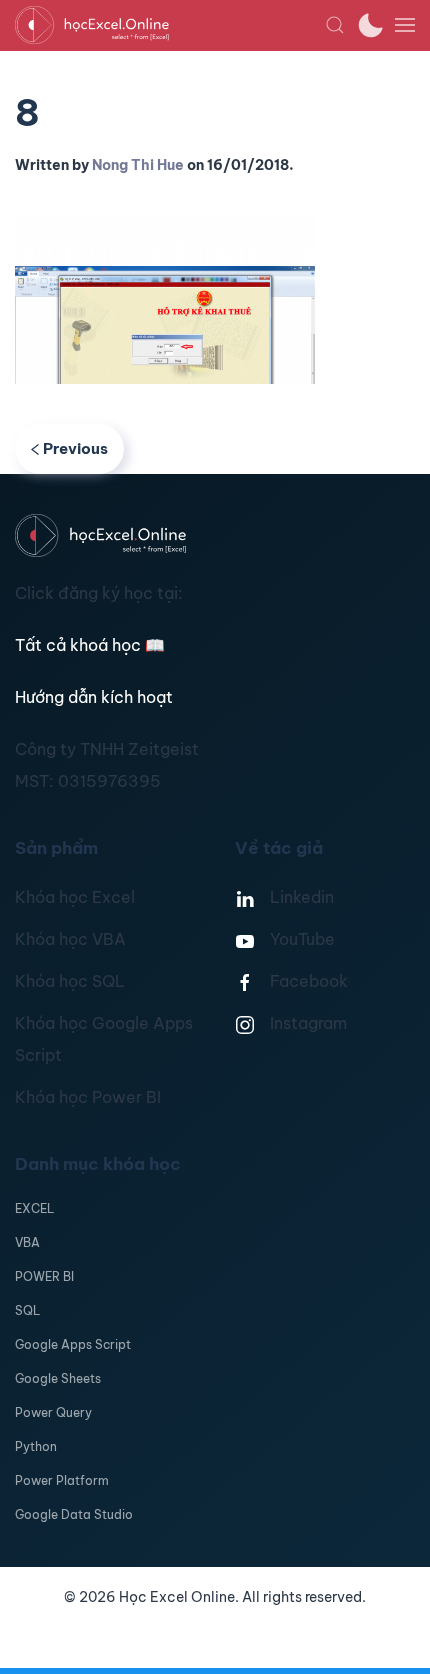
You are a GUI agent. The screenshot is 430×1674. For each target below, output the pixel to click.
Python (36, 1446)
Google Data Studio (74, 1514)
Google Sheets (58, 1378)
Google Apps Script (73, 1344)
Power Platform (62, 1480)
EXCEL (34, 1208)
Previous (75, 448)
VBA (27, 1242)
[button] (335, 25)
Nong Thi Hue (138, 165)
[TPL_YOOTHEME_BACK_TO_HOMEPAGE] (170, 25)
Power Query (53, 1412)
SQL (27, 1310)
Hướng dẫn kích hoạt (94, 697)
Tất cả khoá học (90, 645)
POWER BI (44, 1276)
